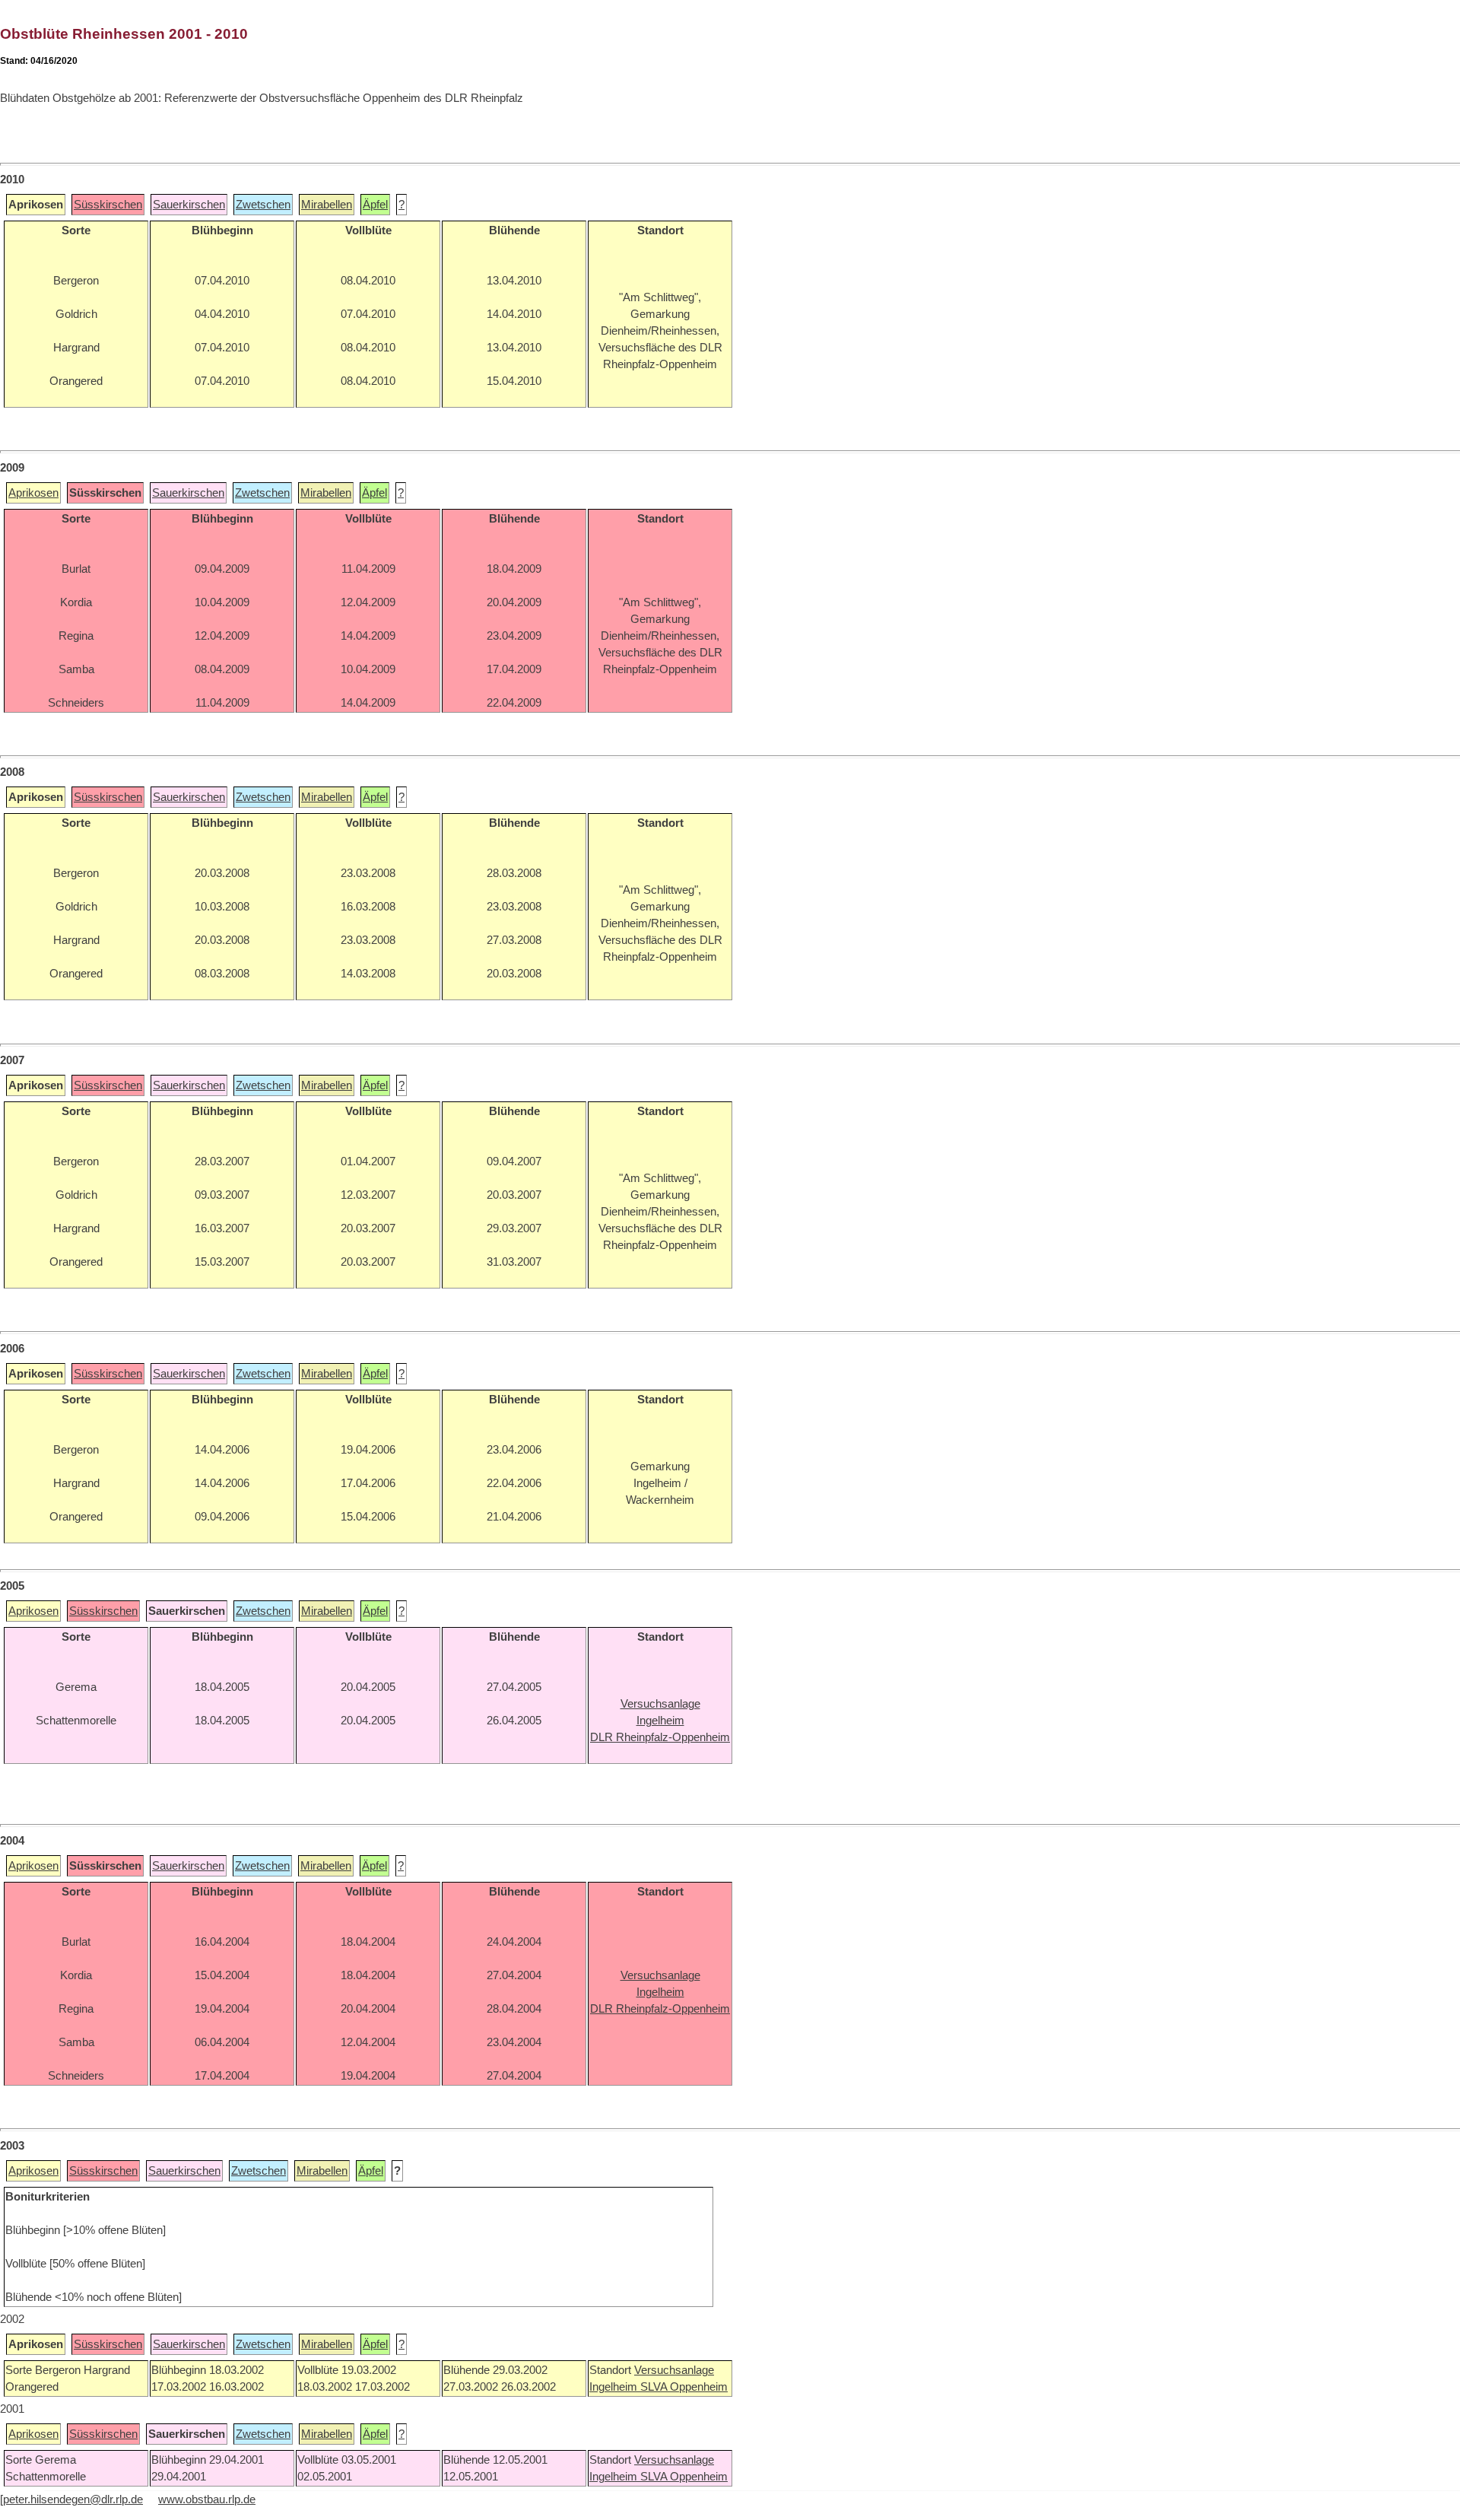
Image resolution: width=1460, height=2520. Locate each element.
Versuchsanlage (674, 2370)
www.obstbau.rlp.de (207, 2499)
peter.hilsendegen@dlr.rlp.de (73, 2499)
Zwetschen (263, 205)
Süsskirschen (108, 205)
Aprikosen (33, 493)
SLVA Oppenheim (684, 2387)
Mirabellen (327, 205)
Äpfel (375, 205)
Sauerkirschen (189, 205)
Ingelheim (615, 2387)
